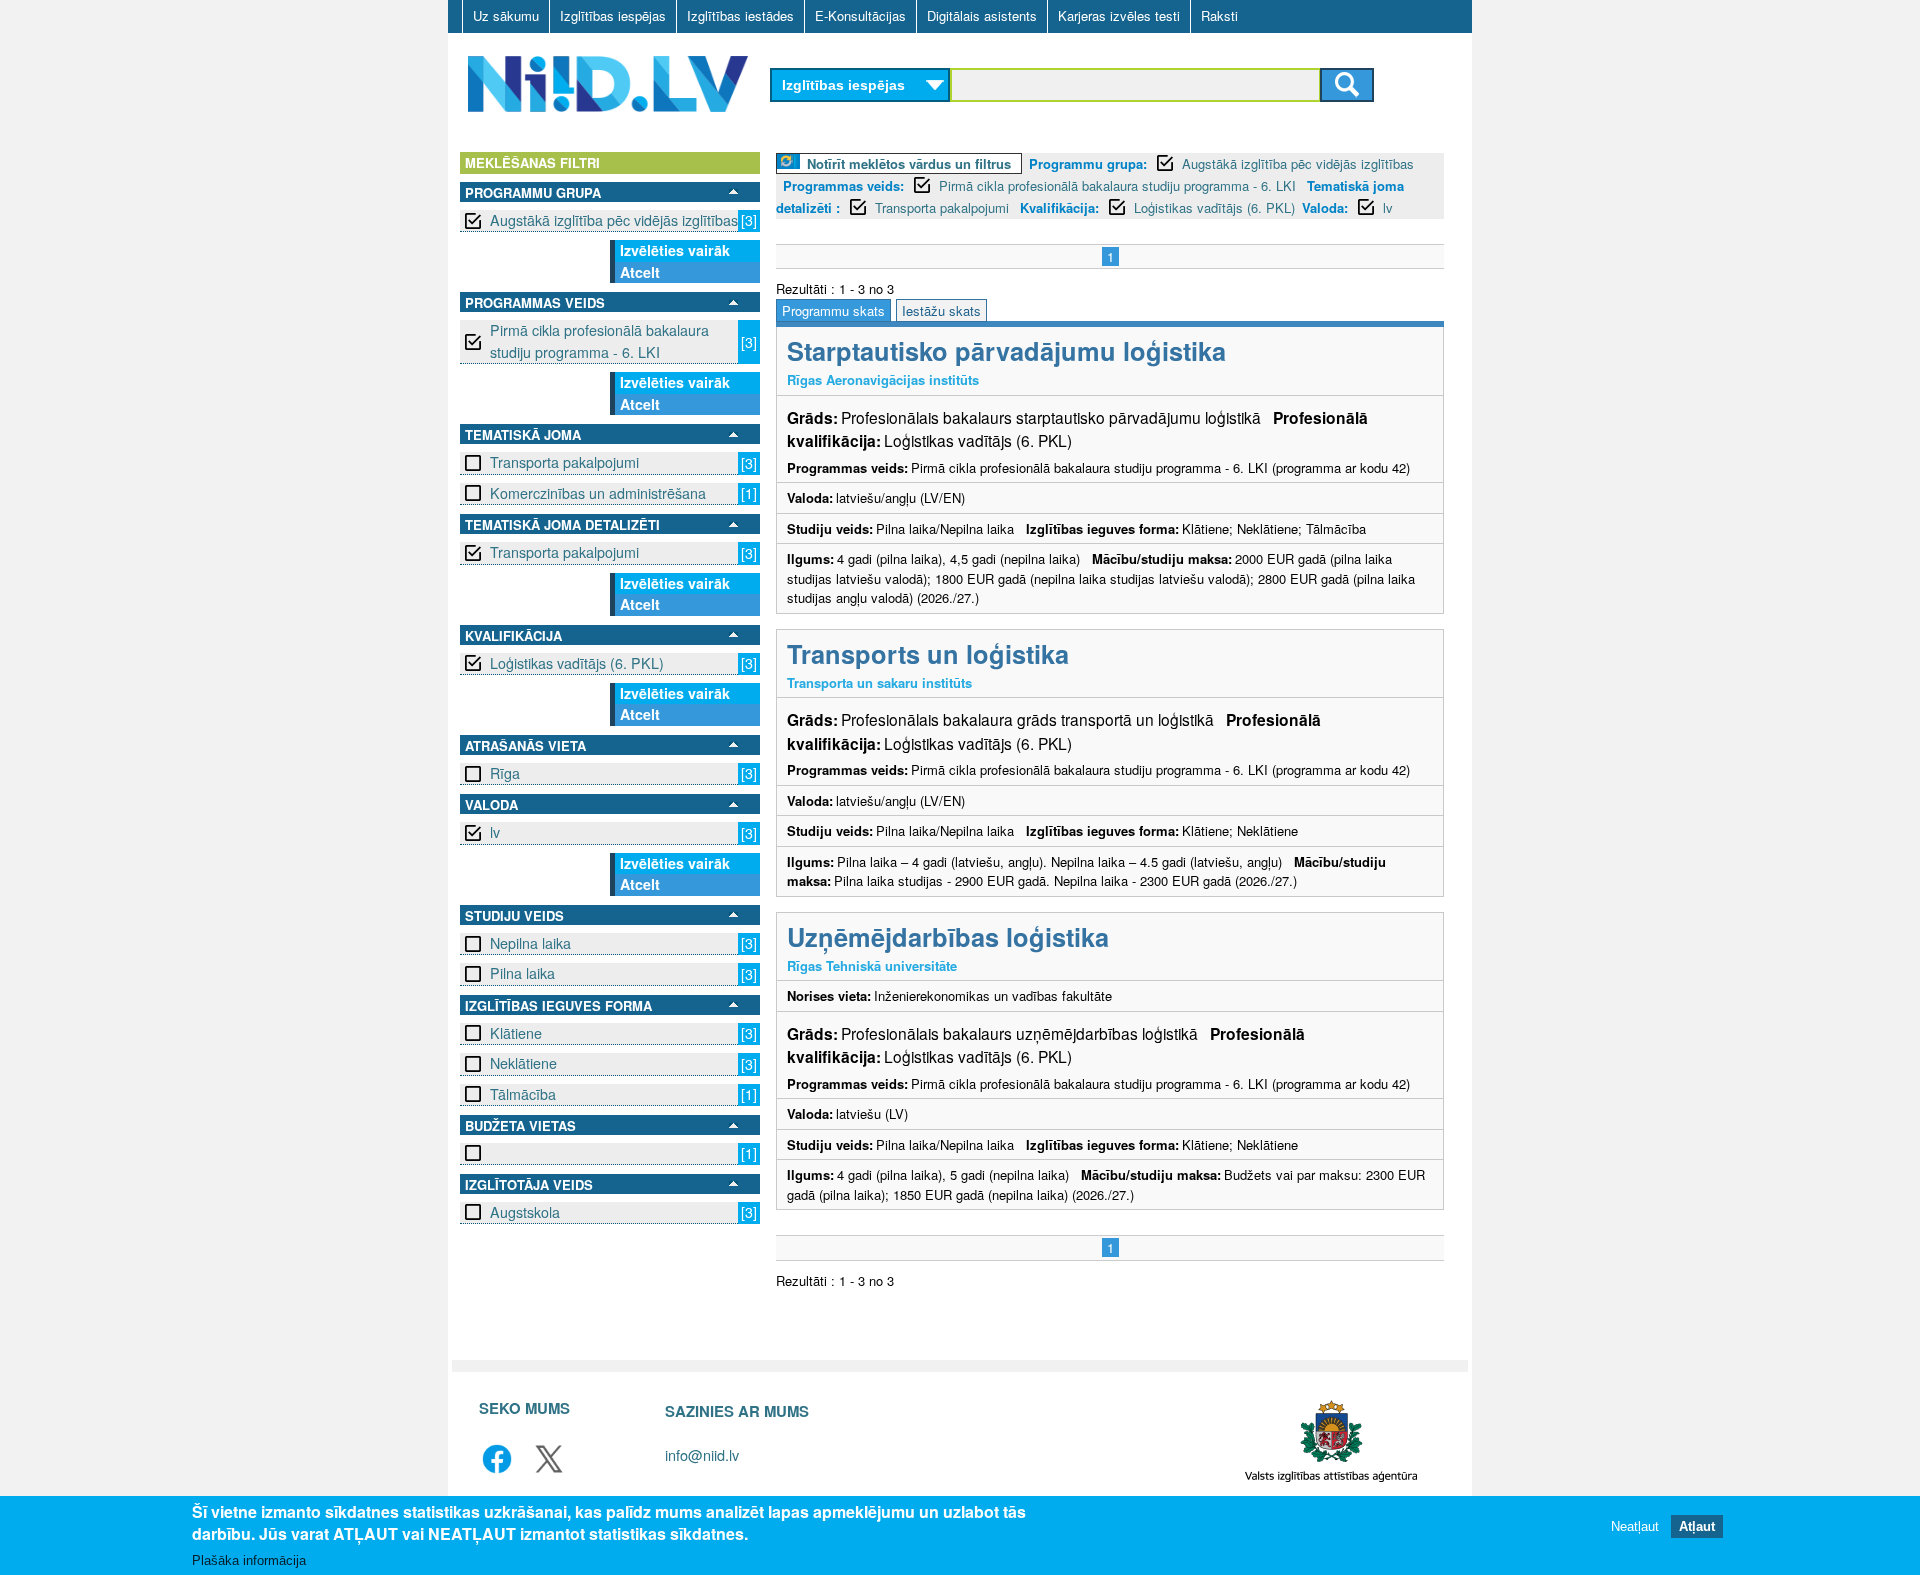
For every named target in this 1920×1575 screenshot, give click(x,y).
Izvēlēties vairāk (675, 250)
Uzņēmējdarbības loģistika (948, 936)
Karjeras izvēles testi (1119, 15)
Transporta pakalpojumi (564, 462)
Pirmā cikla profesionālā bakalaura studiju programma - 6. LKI (599, 340)
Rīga (505, 773)
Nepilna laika (530, 943)
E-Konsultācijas (860, 15)
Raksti (1219, 15)
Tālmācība (523, 1094)
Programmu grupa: (1088, 163)
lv (495, 832)
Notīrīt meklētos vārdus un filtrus (909, 163)
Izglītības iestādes (740, 15)
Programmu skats (833, 310)
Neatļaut (1635, 1527)
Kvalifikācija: (1059, 207)
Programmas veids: (843, 185)
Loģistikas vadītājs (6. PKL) (577, 663)
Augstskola (525, 1212)
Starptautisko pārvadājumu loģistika (1006, 350)
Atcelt (640, 272)
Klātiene (516, 1033)
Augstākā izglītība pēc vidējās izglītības (614, 220)
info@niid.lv (702, 1454)
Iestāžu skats (941, 310)
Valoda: (1325, 207)
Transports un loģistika (928, 653)
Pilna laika (522, 973)
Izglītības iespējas (613, 15)
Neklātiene (523, 1063)
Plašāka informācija (249, 1561)
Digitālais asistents (982, 15)
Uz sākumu (506, 15)
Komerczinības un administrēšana (598, 493)
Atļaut (1697, 1527)
